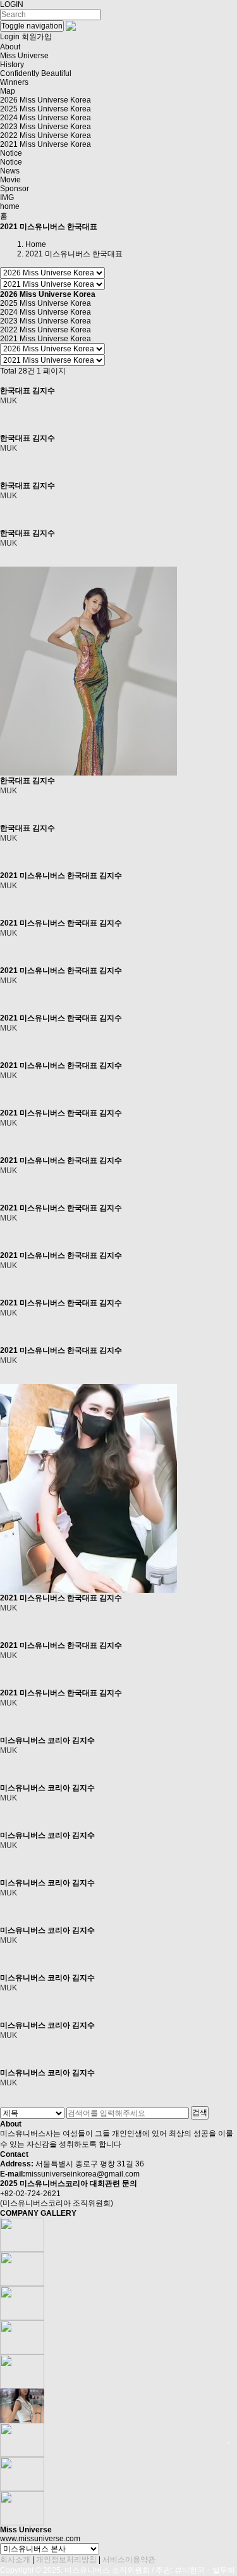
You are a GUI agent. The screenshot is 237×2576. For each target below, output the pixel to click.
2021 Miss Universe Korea (46, 144)
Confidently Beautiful (36, 73)
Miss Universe (24, 56)
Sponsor (15, 189)
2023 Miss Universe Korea (46, 127)
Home (36, 244)
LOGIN (12, 4)
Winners (14, 82)
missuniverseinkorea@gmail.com (82, 2174)
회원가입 (37, 37)
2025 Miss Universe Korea (46, 109)
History (12, 65)
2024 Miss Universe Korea (46, 118)
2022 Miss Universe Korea (46, 135)
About (10, 47)
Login (10, 37)
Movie (10, 180)
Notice (11, 153)
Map (8, 91)
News (10, 171)
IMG (7, 198)
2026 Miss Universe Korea (46, 100)
